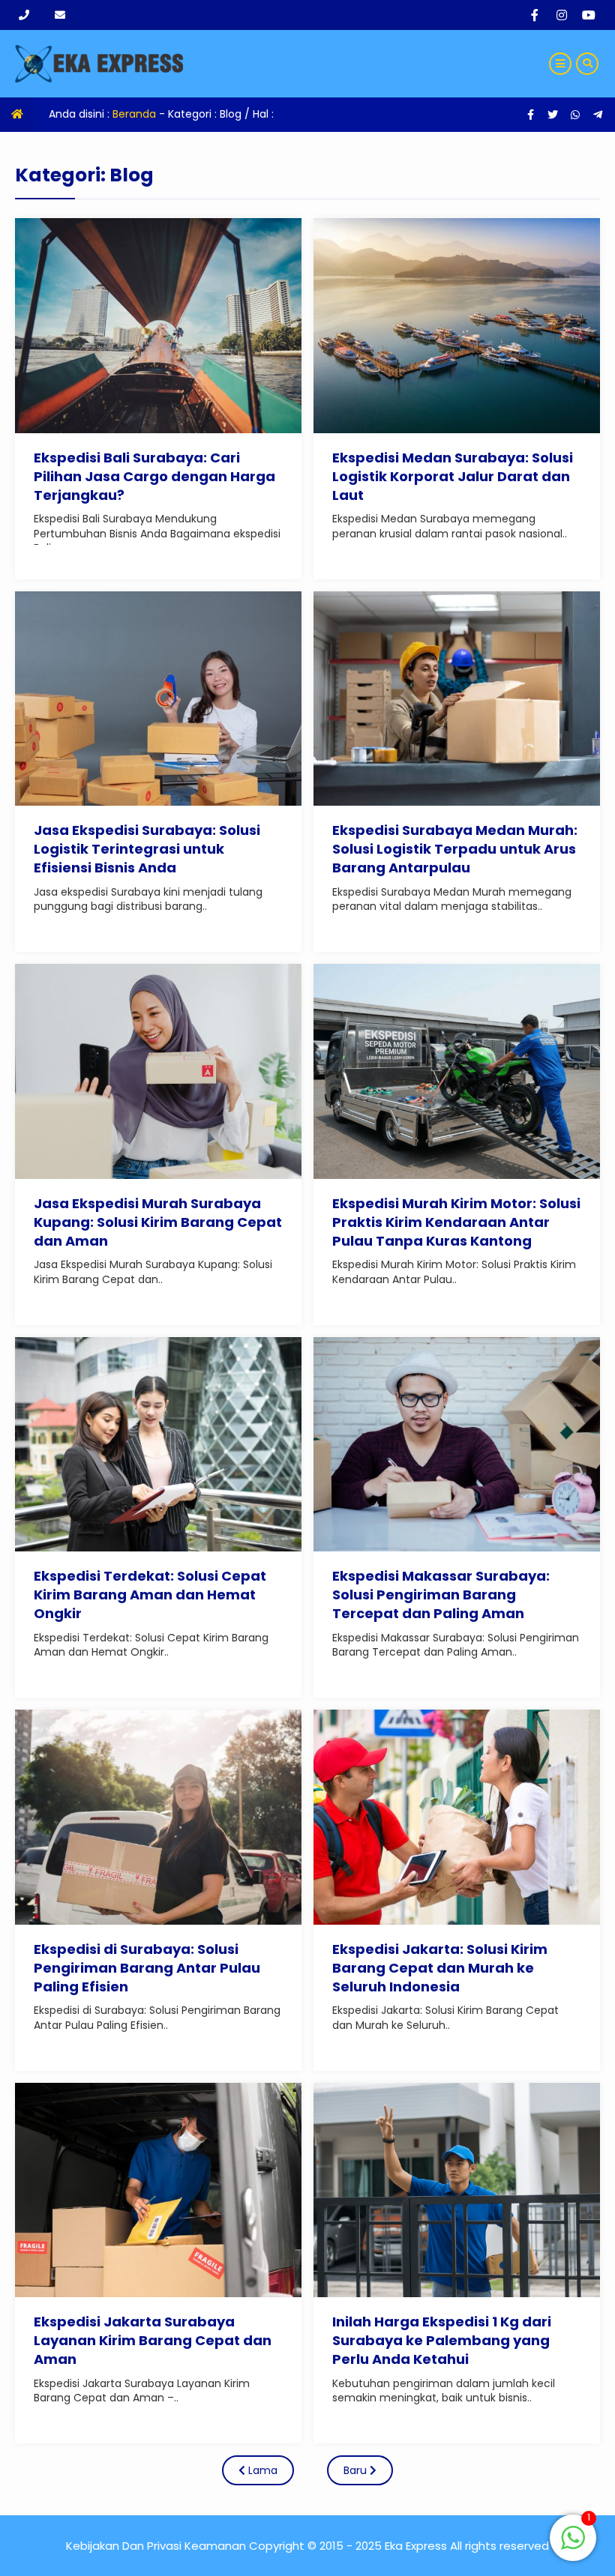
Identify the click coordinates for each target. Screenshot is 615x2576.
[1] (573, 2546)
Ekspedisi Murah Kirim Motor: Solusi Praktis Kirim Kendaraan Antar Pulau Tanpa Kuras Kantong (456, 1222)
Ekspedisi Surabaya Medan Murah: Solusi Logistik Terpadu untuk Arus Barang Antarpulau (455, 849)
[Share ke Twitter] (554, 115)
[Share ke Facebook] (532, 115)
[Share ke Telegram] (598, 115)
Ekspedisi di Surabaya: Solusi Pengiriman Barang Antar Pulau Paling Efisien (147, 1968)
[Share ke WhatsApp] (575, 115)
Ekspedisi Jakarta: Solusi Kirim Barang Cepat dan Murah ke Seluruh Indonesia (440, 1968)
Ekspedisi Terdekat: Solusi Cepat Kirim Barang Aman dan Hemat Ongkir (150, 1595)
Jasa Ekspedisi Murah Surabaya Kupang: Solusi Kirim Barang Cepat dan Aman (158, 1222)
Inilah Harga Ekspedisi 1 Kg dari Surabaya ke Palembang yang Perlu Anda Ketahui (442, 2340)
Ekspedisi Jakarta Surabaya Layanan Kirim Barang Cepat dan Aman (153, 2340)
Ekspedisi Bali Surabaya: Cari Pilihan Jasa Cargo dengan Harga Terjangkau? (154, 476)
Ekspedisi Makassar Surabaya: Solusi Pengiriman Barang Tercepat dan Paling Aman (441, 1595)
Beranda (134, 114)
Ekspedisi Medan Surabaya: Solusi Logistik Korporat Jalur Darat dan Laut (453, 476)
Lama (261, 2470)
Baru (357, 2470)
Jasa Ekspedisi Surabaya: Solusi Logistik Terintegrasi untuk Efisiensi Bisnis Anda (147, 849)
